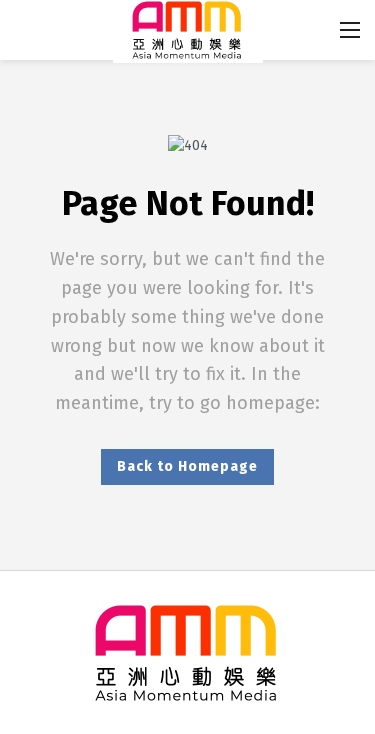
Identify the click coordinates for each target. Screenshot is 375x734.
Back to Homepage (187, 466)
